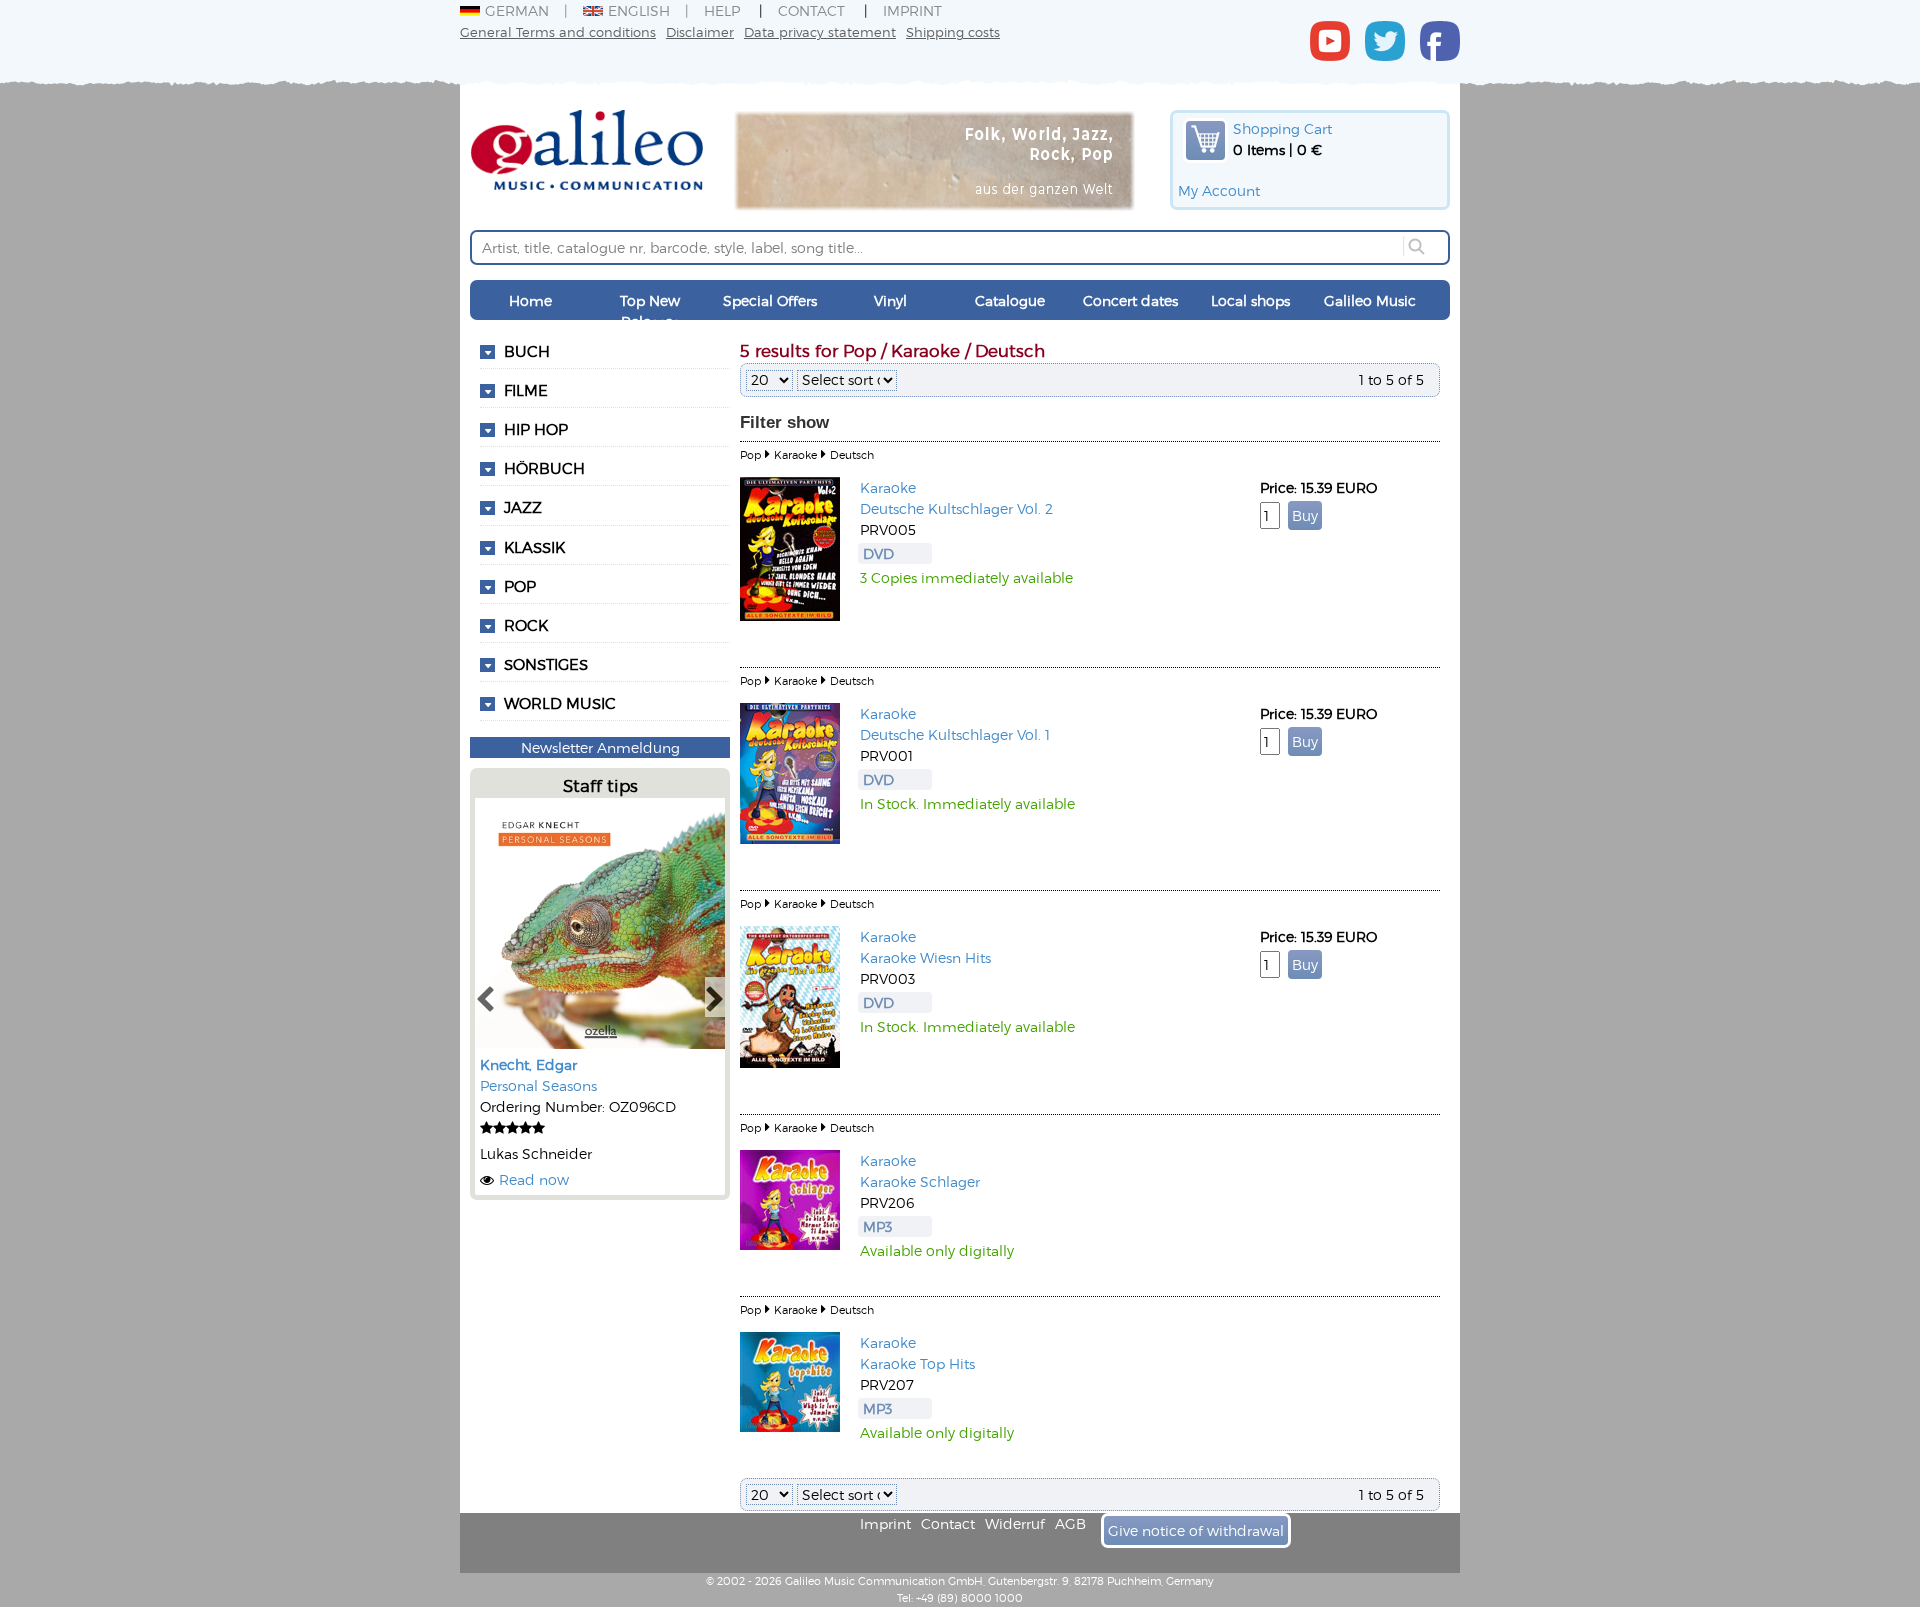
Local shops (1250, 300)
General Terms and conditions (558, 31)
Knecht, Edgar (528, 1064)
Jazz (523, 507)
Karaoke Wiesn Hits (925, 957)
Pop (520, 586)
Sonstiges (546, 664)
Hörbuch (544, 468)
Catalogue (1010, 300)
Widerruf (1015, 1523)
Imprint (912, 10)
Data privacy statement (820, 31)
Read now (534, 1179)
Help (722, 10)
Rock (526, 625)
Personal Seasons (538, 1085)
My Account (1219, 190)
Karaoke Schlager (920, 1181)
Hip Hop (536, 429)
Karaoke (795, 454)
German (517, 10)
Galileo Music (1370, 300)
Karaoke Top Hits (917, 1363)
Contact (811, 10)
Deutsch (852, 454)
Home (530, 300)
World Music (560, 703)
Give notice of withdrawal (1196, 1530)
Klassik (534, 547)
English (639, 10)
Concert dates (1130, 300)
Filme (526, 390)
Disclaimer (700, 31)
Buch (527, 351)
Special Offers (770, 300)
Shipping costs (953, 31)
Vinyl (890, 300)
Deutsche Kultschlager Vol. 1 (955, 734)
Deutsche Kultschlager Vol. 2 (956, 508)
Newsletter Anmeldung (600, 747)
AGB (1070, 1523)
